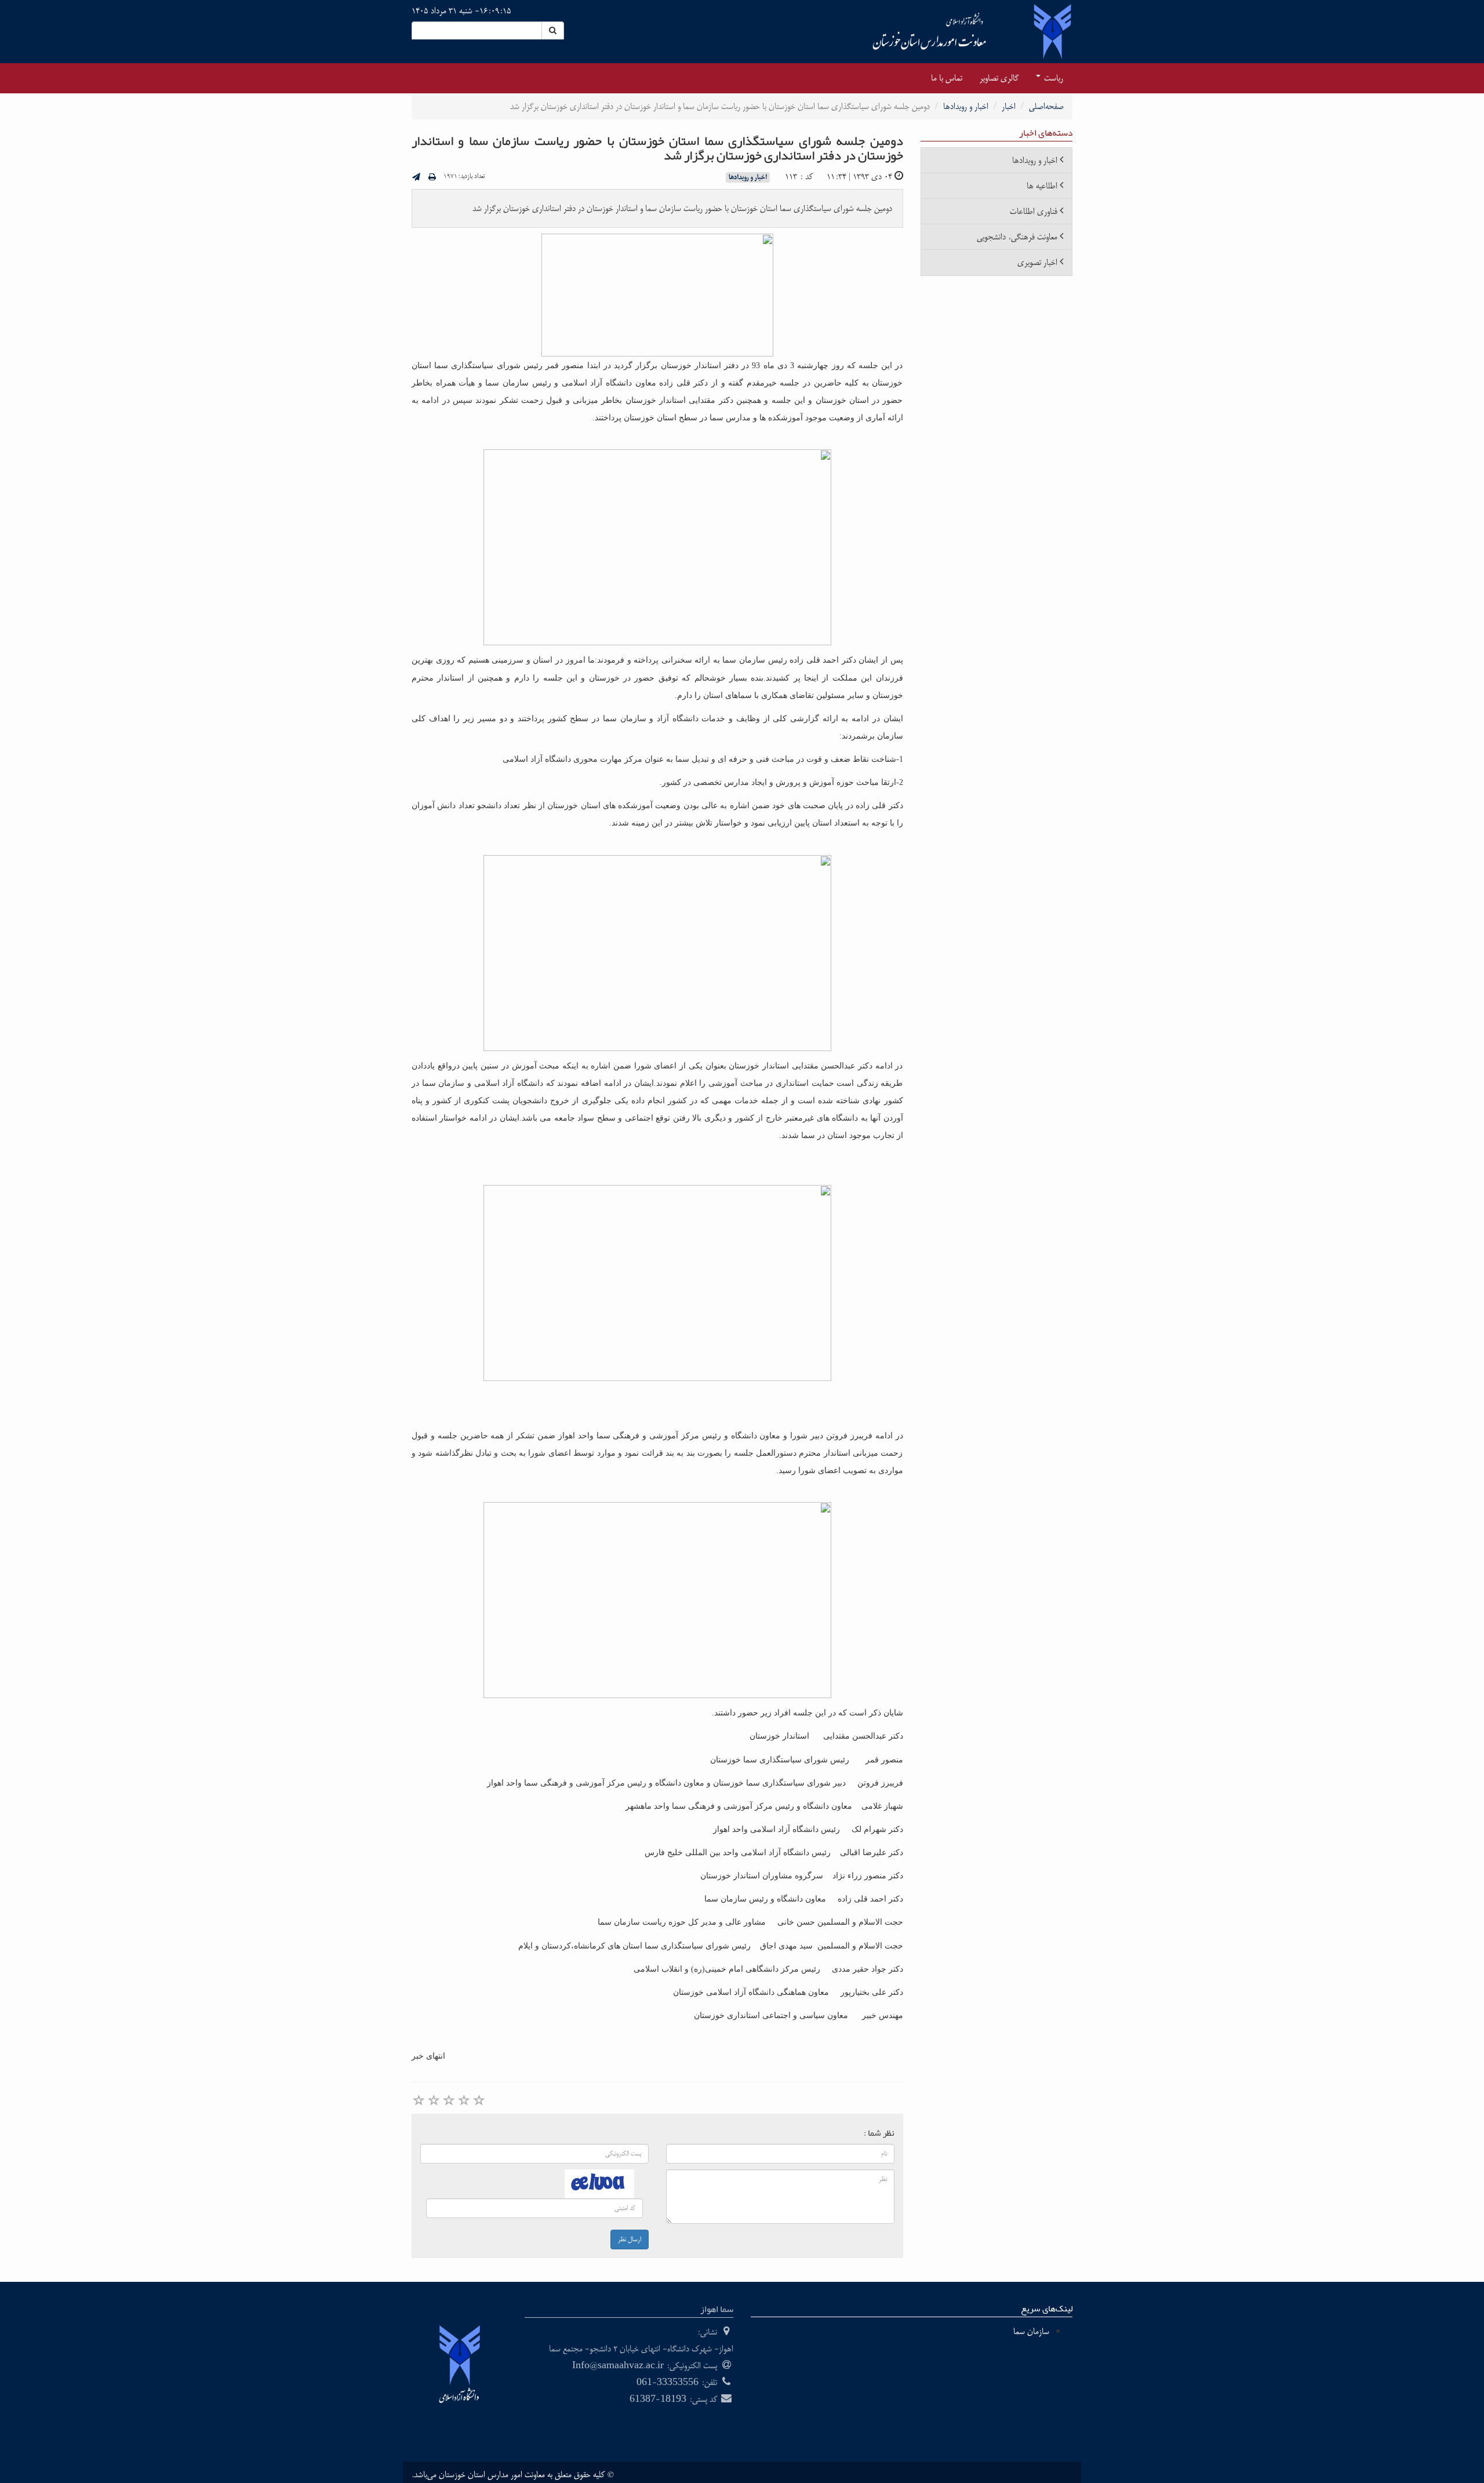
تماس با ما (947, 78)
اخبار (1009, 106)
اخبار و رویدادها (966, 106)
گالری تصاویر (999, 78)
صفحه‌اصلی (1046, 106)
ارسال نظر (630, 2240)
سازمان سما (1031, 2331)
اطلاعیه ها (1042, 186)
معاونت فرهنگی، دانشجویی (1017, 237)
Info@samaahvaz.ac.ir (618, 2366)
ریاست (1052, 78)
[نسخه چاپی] (432, 178)
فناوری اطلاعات (1034, 211)
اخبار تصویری (1037, 262)
